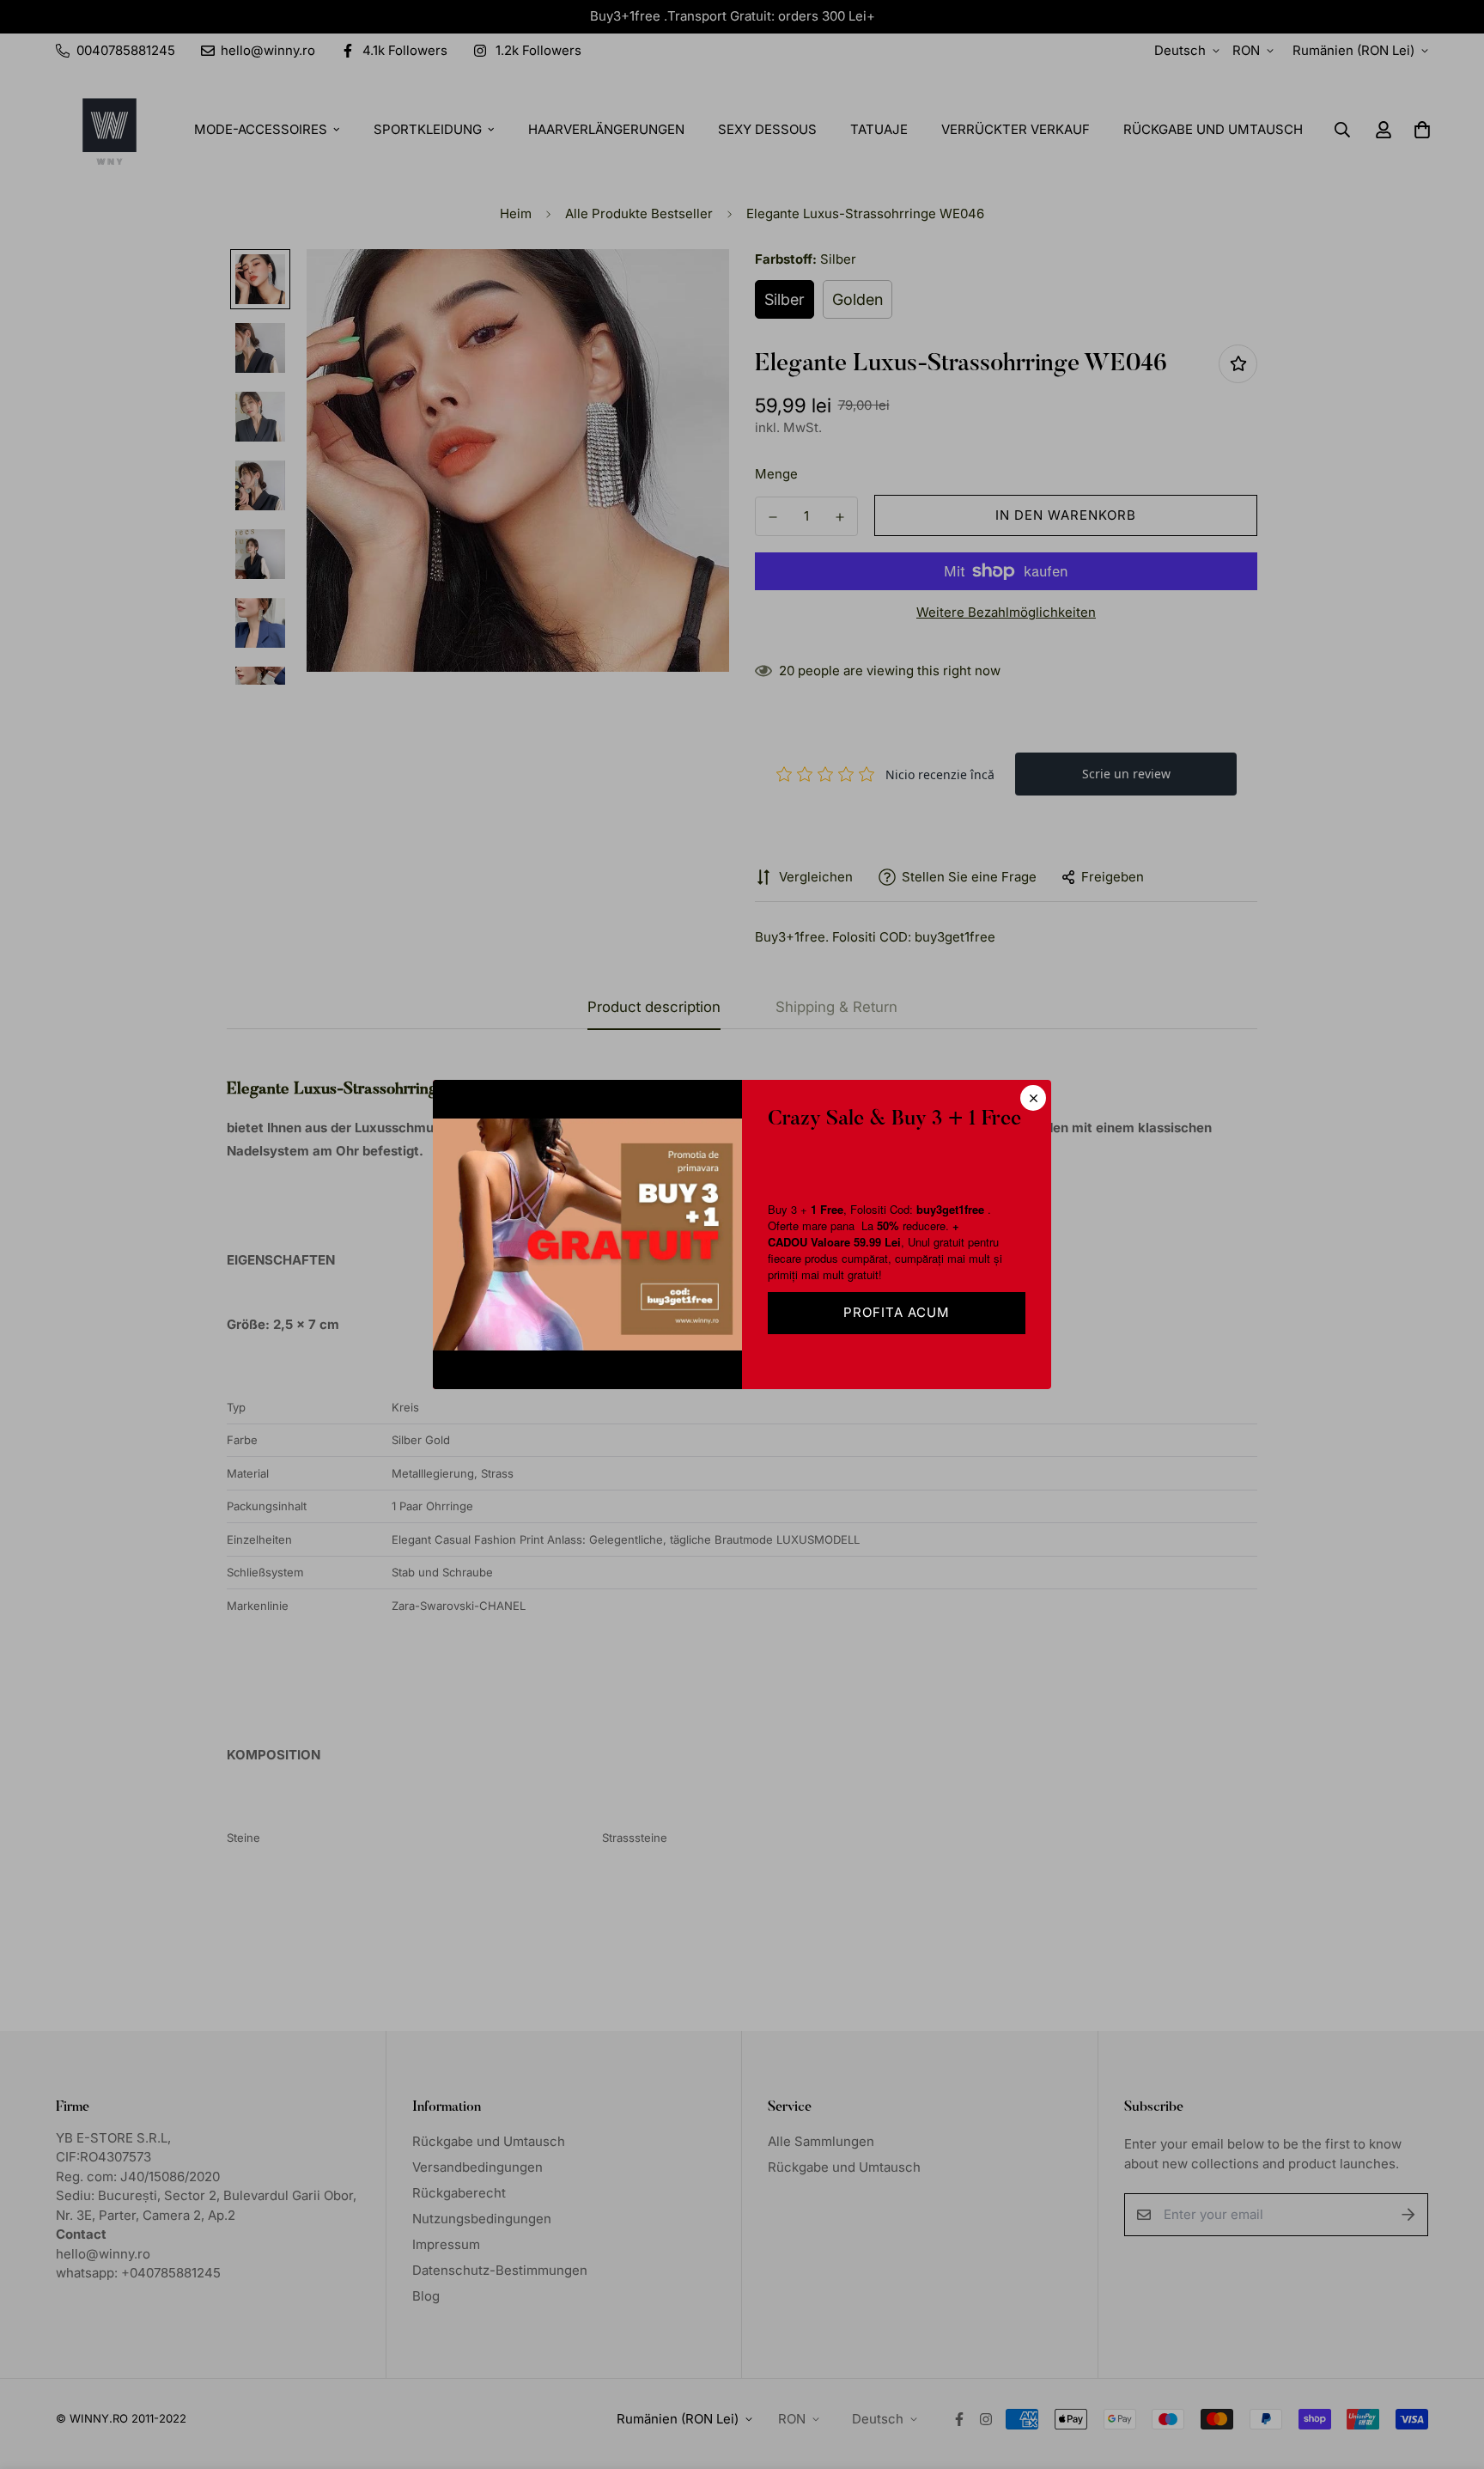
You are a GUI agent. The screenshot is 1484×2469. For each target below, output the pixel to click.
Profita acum (897, 1312)
